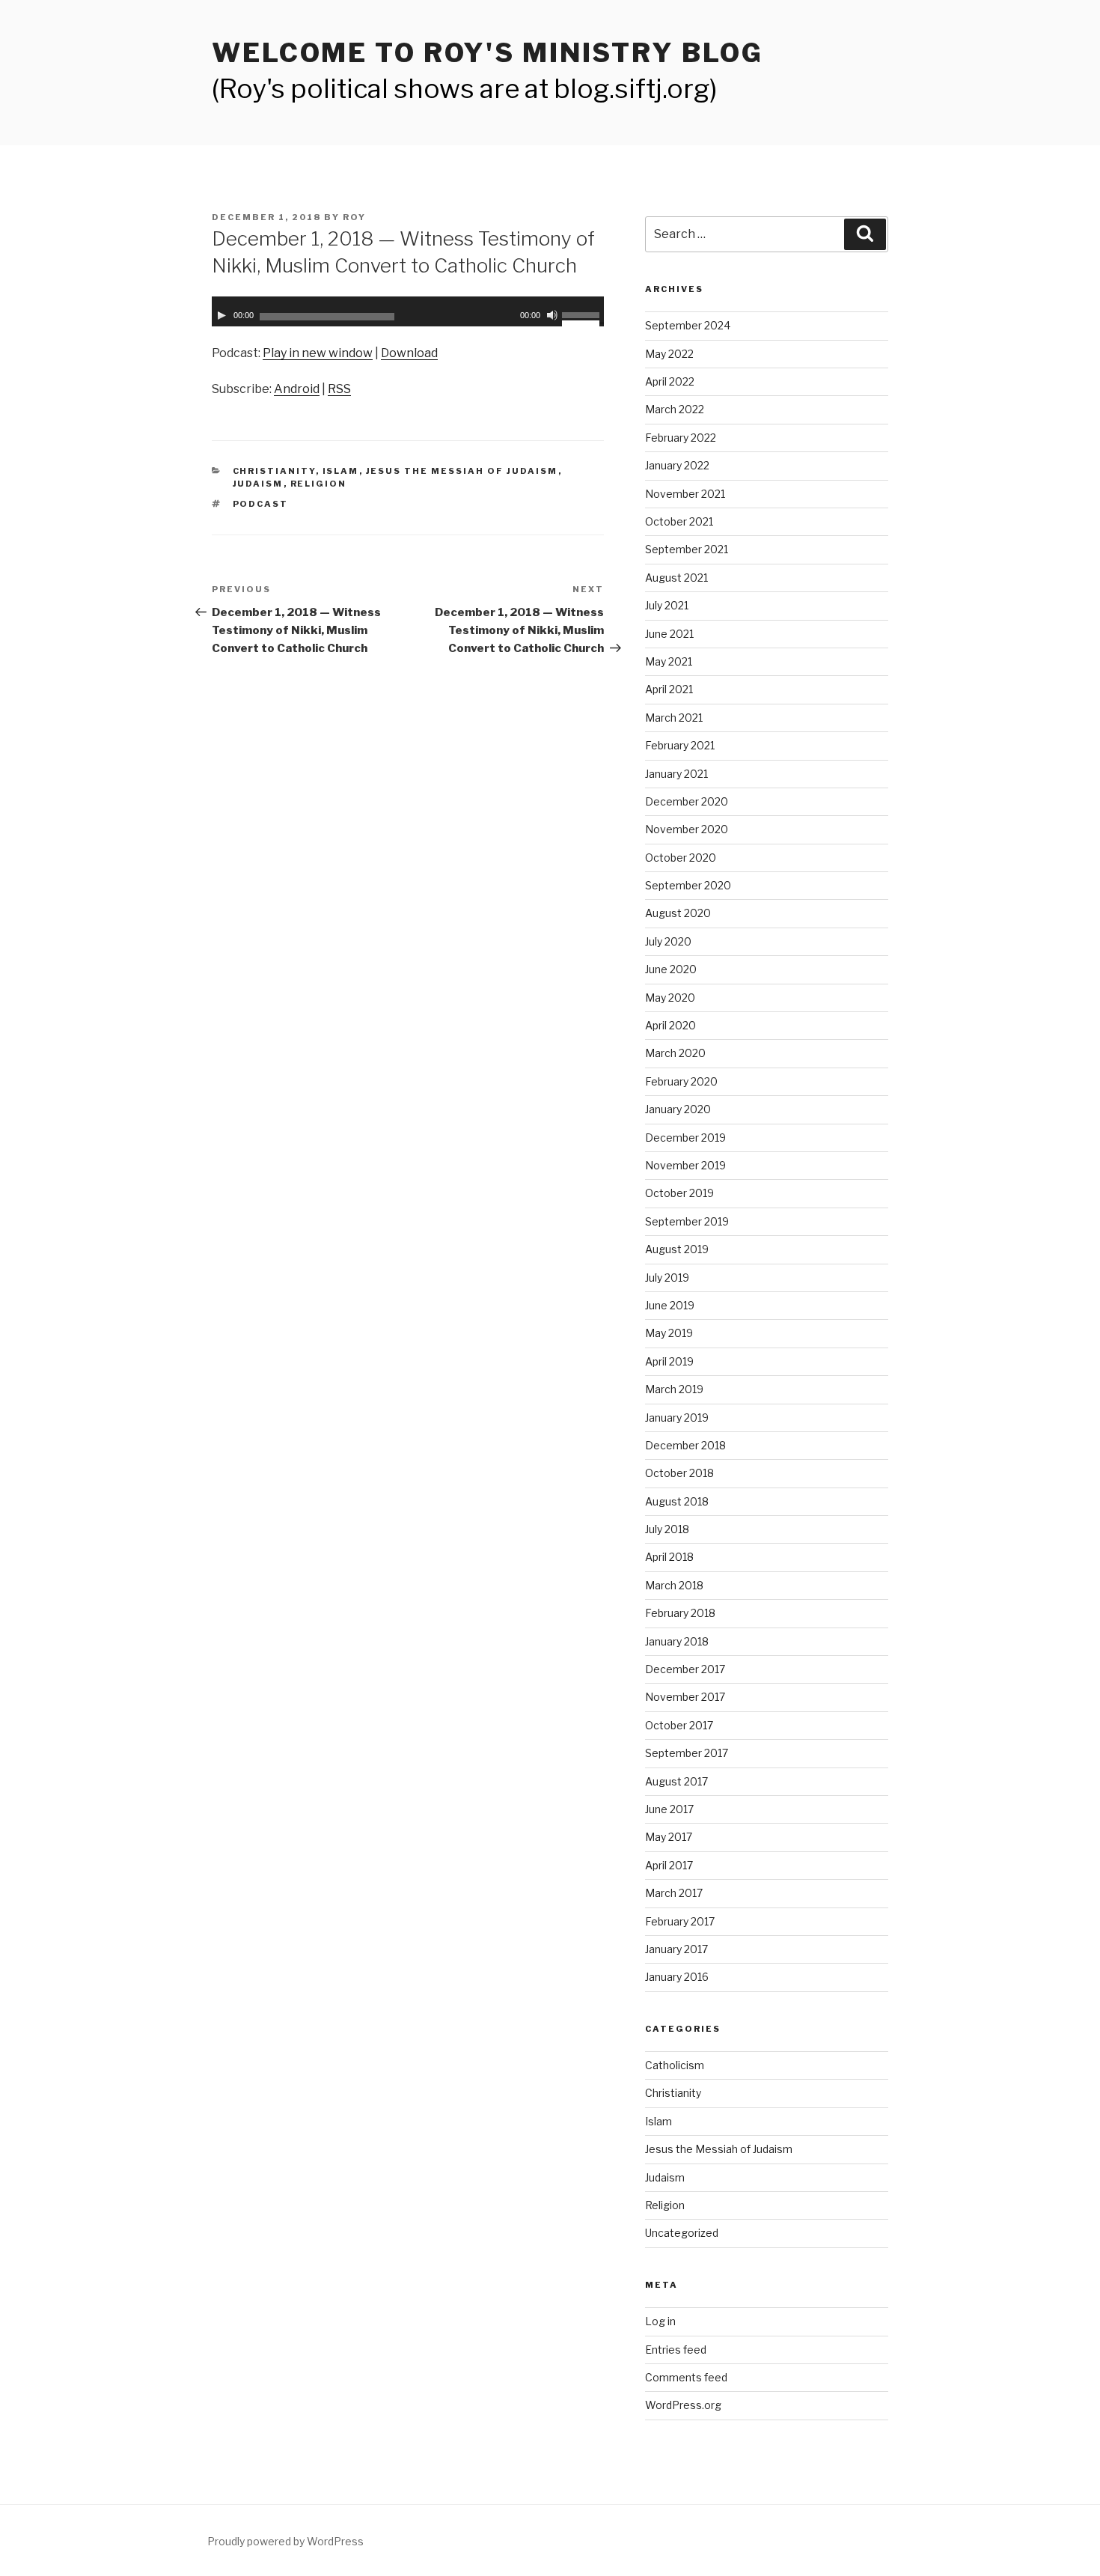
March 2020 (675, 1053)
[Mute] (552, 315)
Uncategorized (682, 2233)
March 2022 (675, 409)
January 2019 (677, 1418)
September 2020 (688, 885)
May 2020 (670, 998)
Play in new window (318, 353)
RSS (339, 389)
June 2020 (671, 969)
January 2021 (676, 774)
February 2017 (680, 1921)
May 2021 (669, 661)
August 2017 (676, 1781)
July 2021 (667, 605)
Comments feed (686, 2377)
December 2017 (685, 1669)
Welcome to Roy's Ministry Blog (487, 53)
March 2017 (674, 1893)
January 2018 (677, 1641)
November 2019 (685, 1165)
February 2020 (681, 1081)
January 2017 (676, 1949)
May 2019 (669, 1333)
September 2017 (687, 1753)
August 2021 (676, 578)
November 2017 (685, 1697)
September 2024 (688, 325)
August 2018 (677, 1501)
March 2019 (674, 1389)
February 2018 (680, 1613)
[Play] (221, 315)
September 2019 (687, 1221)
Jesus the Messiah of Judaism (462, 471)
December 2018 (685, 1445)
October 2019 (679, 1193)
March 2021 (674, 718)
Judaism (258, 484)
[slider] (583, 314)
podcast (261, 504)
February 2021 (680, 745)
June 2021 (669, 634)
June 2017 (669, 1809)
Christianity (274, 471)
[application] (408, 311)
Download (409, 353)
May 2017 (669, 1837)
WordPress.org (683, 2405)
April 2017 (669, 1865)
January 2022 (677, 465)
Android (297, 389)
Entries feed (676, 2350)
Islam (341, 471)
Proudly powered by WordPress (285, 2541)
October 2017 (679, 1725)
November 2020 (687, 829)
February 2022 (681, 438)
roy (354, 217)
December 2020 (687, 801)
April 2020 (670, 1025)
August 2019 (677, 1249)
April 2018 (669, 1557)
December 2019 (685, 1138)
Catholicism (675, 2065)
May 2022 (669, 354)
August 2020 (678, 913)
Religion (319, 484)
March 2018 (674, 1585)
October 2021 (679, 521)
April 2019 (669, 1361)
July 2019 (667, 1278)
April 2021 (669, 689)
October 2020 (681, 858)
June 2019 (670, 1305)
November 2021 (685, 494)
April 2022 (670, 381)
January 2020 (678, 1109)
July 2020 (668, 941)
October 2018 (679, 1473)
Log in (660, 2321)
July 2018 (667, 1529)
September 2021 (687, 549)
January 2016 (677, 1977)
